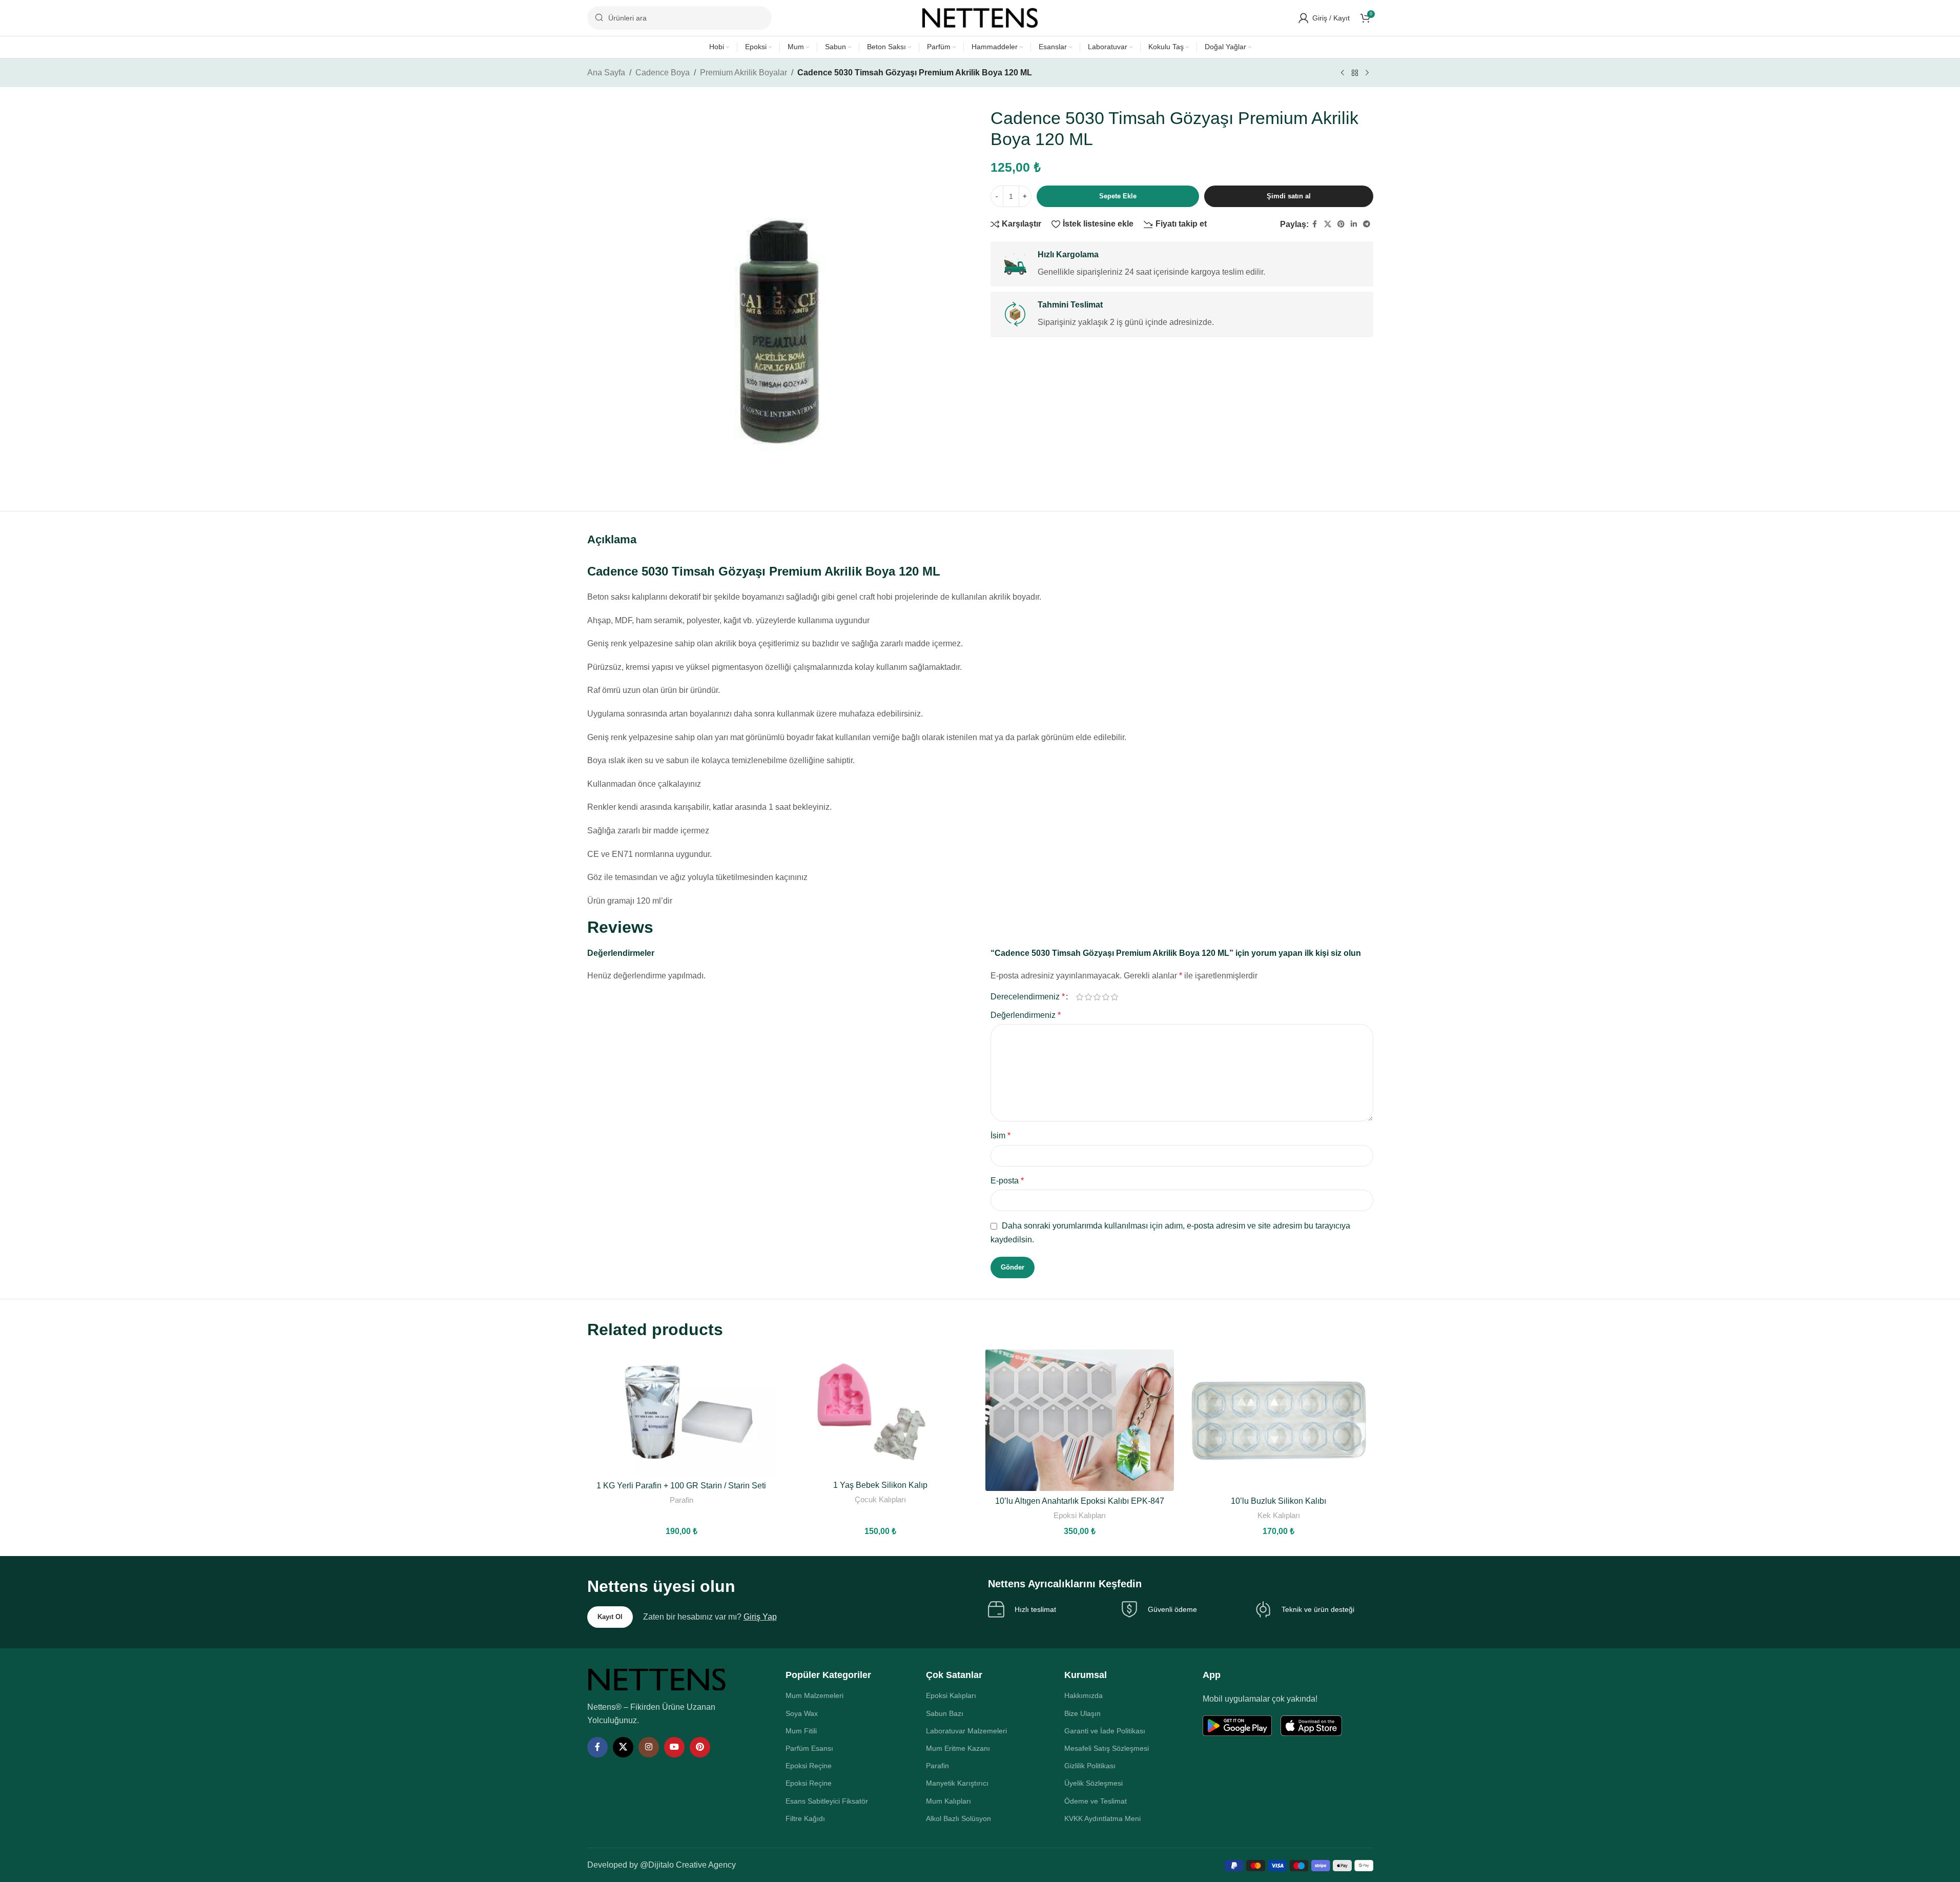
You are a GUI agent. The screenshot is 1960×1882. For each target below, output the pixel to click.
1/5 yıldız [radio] (1080, 997)
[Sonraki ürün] (1367, 73)
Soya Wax (802, 1713)
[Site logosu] (980, 17)
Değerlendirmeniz (1026, 1015)
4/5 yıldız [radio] (1106, 997)
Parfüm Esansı (809, 1748)
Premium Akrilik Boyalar (744, 73)
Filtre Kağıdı (805, 1818)
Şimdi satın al (1289, 196)
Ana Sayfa (606, 73)
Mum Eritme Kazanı (958, 1748)
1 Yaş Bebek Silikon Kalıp (880, 1485)
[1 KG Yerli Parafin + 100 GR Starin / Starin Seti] (682, 1413)
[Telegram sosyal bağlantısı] (1367, 224)
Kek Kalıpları (1279, 1515)
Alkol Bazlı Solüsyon (958, 1818)
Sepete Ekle (1118, 196)
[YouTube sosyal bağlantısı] (674, 1747)
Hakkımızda (1084, 1695)
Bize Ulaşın (1082, 1713)
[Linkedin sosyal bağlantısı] (1354, 224)
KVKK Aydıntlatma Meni (1102, 1818)
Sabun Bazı (945, 1713)
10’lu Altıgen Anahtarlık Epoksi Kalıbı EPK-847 (1080, 1501)
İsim (1000, 1136)
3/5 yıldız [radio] (1097, 997)
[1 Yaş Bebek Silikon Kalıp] (881, 1413)
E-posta (1007, 1181)
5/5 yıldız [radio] (1115, 997)
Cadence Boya (663, 73)
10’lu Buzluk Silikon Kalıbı (1278, 1501)
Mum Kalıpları (948, 1801)
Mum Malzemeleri (814, 1695)
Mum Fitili (801, 1731)
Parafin (682, 1500)
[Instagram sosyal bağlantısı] (649, 1747)
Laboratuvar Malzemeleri (966, 1731)
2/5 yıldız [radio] (1089, 997)
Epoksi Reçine (809, 1766)
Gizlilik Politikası (1090, 1766)
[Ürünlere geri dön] (1355, 73)
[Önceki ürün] (1343, 73)
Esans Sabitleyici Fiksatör (827, 1801)
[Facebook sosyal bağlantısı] (1315, 224)
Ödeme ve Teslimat (1096, 1801)
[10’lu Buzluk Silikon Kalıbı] (1279, 1420)
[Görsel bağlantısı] (657, 1679)
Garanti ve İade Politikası (1105, 1731)
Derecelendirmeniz (1028, 997)
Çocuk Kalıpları (880, 1499)
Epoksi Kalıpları (1080, 1515)
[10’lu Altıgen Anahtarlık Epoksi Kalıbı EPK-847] (1080, 1420)
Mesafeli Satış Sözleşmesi (1107, 1748)
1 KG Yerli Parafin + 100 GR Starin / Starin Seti (681, 1486)
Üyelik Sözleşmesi (1094, 1783)
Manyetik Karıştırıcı (957, 1783)
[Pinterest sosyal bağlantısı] (1341, 224)
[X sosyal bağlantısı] (1328, 224)
